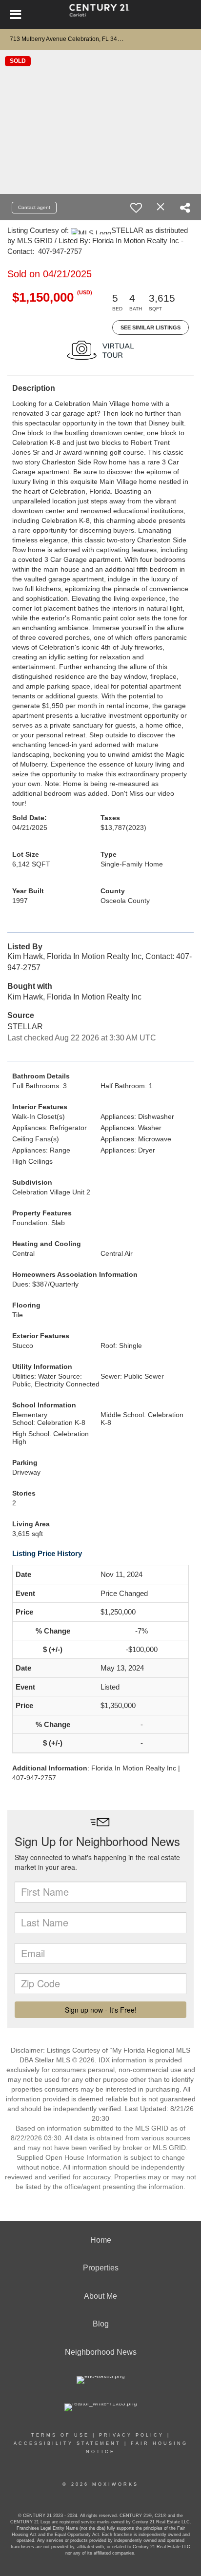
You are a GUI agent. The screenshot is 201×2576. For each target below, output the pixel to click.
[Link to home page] (101, 15)
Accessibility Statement (67, 2443)
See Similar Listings (151, 327)
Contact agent (34, 207)
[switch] (136, 208)
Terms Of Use (60, 2435)
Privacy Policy (131, 2435)
